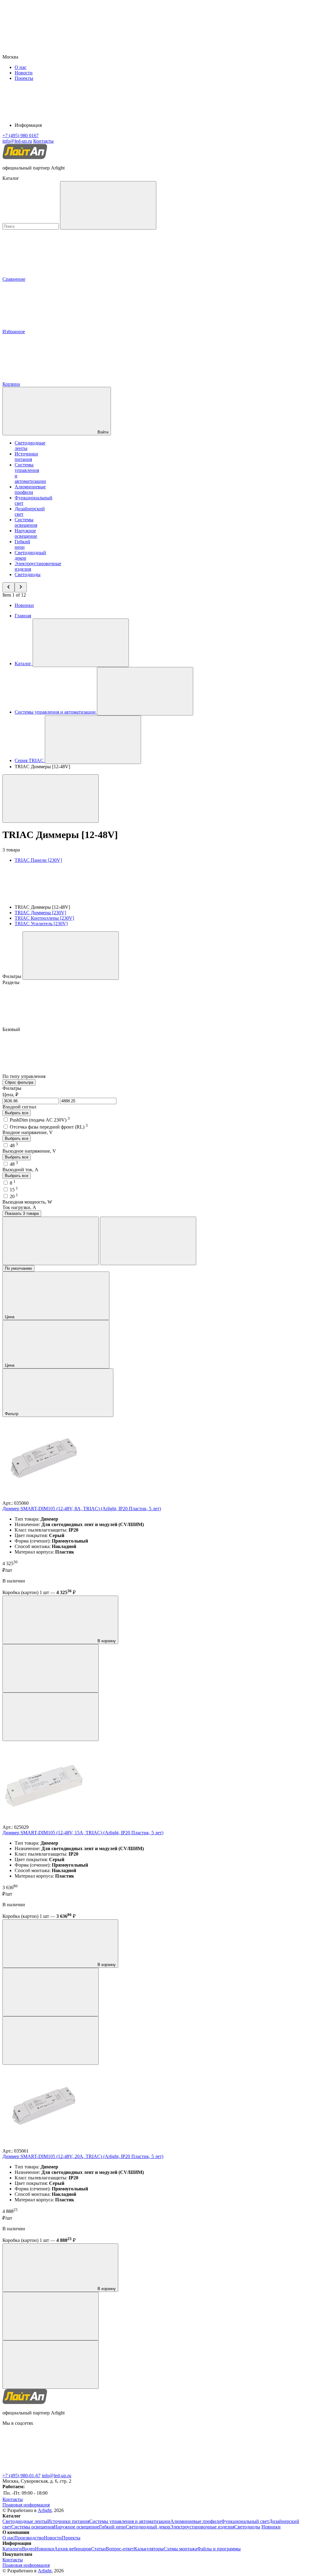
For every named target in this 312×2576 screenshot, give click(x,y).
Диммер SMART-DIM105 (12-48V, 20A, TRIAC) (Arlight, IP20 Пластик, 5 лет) (83, 2156)
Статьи (98, 2549)
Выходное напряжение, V (29, 1151)
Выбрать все (17, 1113)
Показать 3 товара (22, 1213)
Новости (24, 73)
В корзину (106, 1641)
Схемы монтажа (180, 2549)
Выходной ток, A (20, 1170)
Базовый (12, 1029)
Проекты (24, 78)
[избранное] (51, 1717)
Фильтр (12, 1414)
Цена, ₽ (10, 1095)
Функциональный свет (245, 2521)
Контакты (43, 141)
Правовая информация (26, 2505)
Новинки (24, 605)
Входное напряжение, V (28, 1132)
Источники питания (26, 457)
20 (14, 1196)
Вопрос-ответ (120, 2549)
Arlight (45, 2510)
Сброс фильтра (19, 1082)
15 (14, 1190)
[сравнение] (51, 1668)
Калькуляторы (149, 2549)
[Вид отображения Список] (148, 1241)
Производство (29, 2538)
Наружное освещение (26, 533)
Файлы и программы (219, 2549)
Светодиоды (28, 574)
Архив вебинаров (73, 2549)
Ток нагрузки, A (19, 1207)
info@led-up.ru (57, 2476)
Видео (28, 2549)
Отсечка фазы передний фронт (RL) (49, 1127)
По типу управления (25, 1076)
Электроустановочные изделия (202, 2527)
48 (14, 1145)
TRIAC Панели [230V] (38, 860)
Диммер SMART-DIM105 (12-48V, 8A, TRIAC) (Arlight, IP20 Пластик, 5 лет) (82, 1509)
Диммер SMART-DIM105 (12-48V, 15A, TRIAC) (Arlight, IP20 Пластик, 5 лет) (83, 1833)
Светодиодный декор (148, 2527)
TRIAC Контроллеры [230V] (44, 918)
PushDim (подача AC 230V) (40, 1120)
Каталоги (12, 2549)
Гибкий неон (22, 544)
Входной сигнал (19, 1107)
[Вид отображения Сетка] (51, 1241)
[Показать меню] (81, 643)
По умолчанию (18, 1268)
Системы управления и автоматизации (130, 2521)
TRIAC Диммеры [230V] (40, 913)
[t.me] (48, 2470)
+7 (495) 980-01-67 (21, 2476)
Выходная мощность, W (27, 1202)
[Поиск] (108, 205)
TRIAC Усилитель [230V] (41, 924)
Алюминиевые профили (30, 489)
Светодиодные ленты (25, 2521)
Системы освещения (26, 522)
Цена (10, 1317)
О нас (21, 67)
